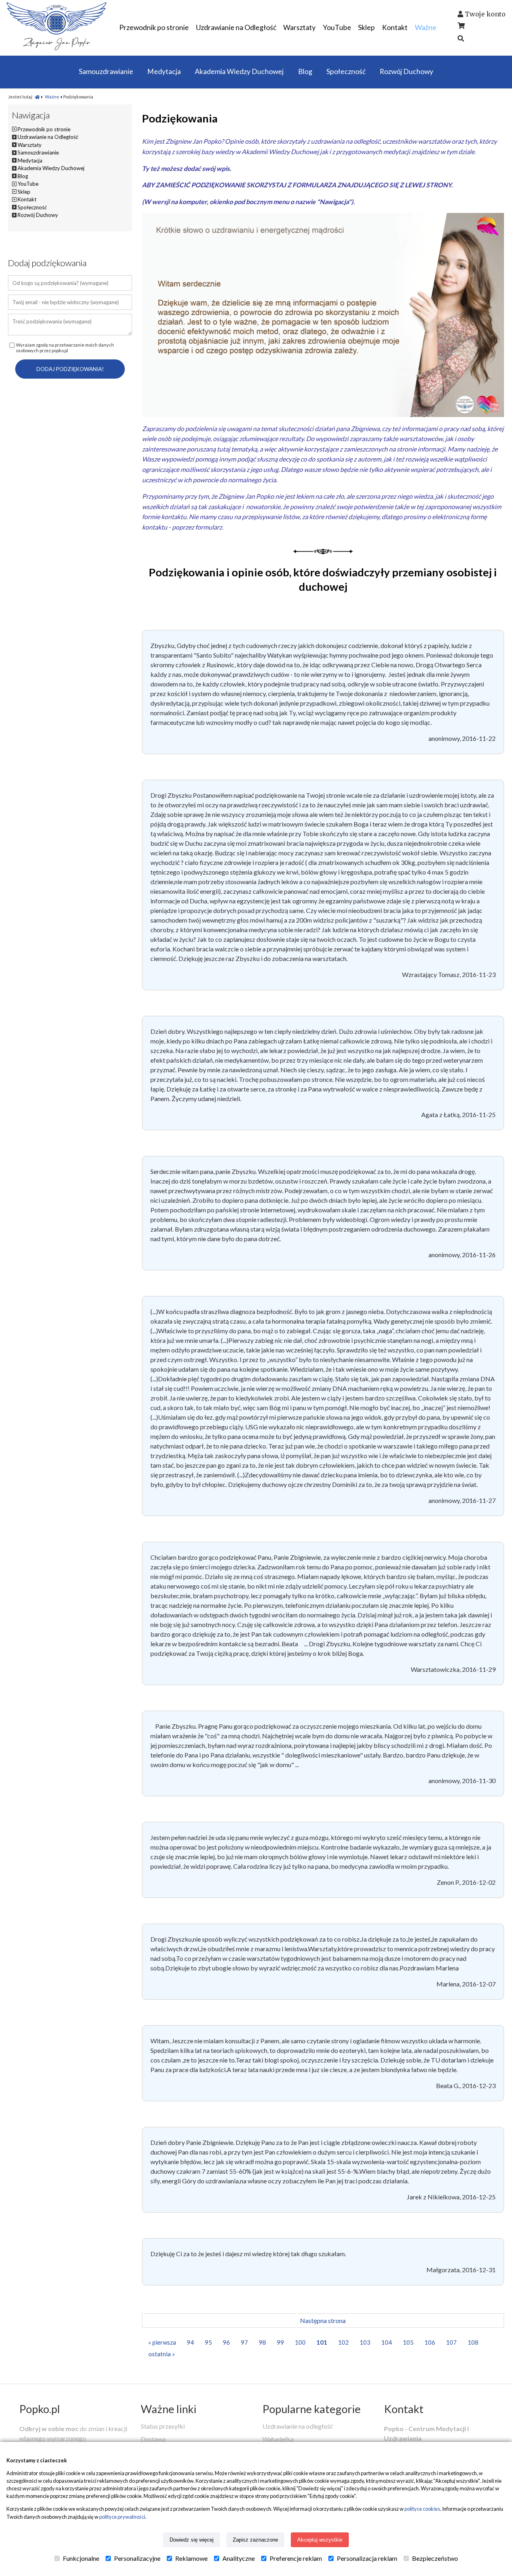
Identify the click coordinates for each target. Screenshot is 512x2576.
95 (208, 2342)
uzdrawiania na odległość (345, 141)
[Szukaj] (461, 38)
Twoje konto (485, 14)
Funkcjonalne (81, 2558)
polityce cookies (422, 2509)
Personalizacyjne (137, 2558)
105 (408, 2342)
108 (473, 2342)
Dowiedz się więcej (192, 2540)
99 (280, 2342)
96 (226, 2342)
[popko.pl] (56, 48)
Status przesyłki (163, 2426)
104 (387, 2342)
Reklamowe (191, 2558)
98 (262, 2342)
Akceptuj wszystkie (320, 2540)
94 (190, 2342)
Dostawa (153, 2439)
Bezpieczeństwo (435, 2558)
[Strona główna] (37, 97)
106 (430, 2342)
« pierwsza (162, 2342)
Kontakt (404, 2409)
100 (300, 2342)
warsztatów (434, 141)
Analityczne (239, 2558)
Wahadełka (278, 2439)
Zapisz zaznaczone (255, 2540)
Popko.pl (40, 2409)
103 (365, 2342)
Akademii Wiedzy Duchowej (280, 151)
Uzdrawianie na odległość (298, 2426)
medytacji (397, 151)
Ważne (52, 97)
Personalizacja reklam (367, 2558)
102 (343, 2342)
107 (451, 2342)
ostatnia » (162, 2354)
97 (244, 2342)
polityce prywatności (122, 2517)
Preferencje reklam (296, 2558)
